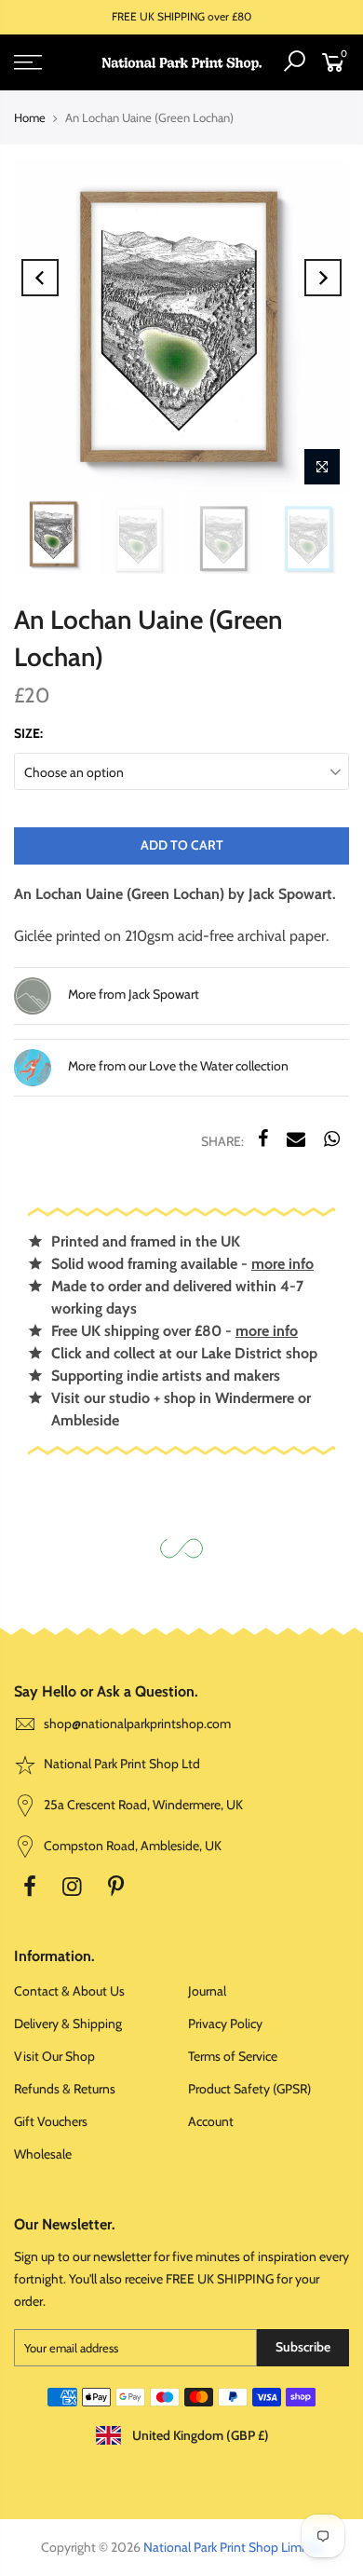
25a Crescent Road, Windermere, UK (142, 1805)
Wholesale (43, 2154)
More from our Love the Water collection (177, 1066)
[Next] (323, 278)
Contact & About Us (69, 1991)
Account (211, 2121)
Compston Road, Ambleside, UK (131, 1846)
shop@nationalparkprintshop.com (137, 1724)
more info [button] (282, 1264)
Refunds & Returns (65, 2089)
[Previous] (40, 278)
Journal (207, 1991)
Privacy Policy (225, 2024)
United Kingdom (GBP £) (199, 2435)
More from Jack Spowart (132, 994)
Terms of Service (233, 2056)
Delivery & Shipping (68, 2024)
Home (30, 117)
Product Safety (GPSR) (249, 2089)
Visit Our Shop (54, 2056)
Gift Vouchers (51, 2121)
